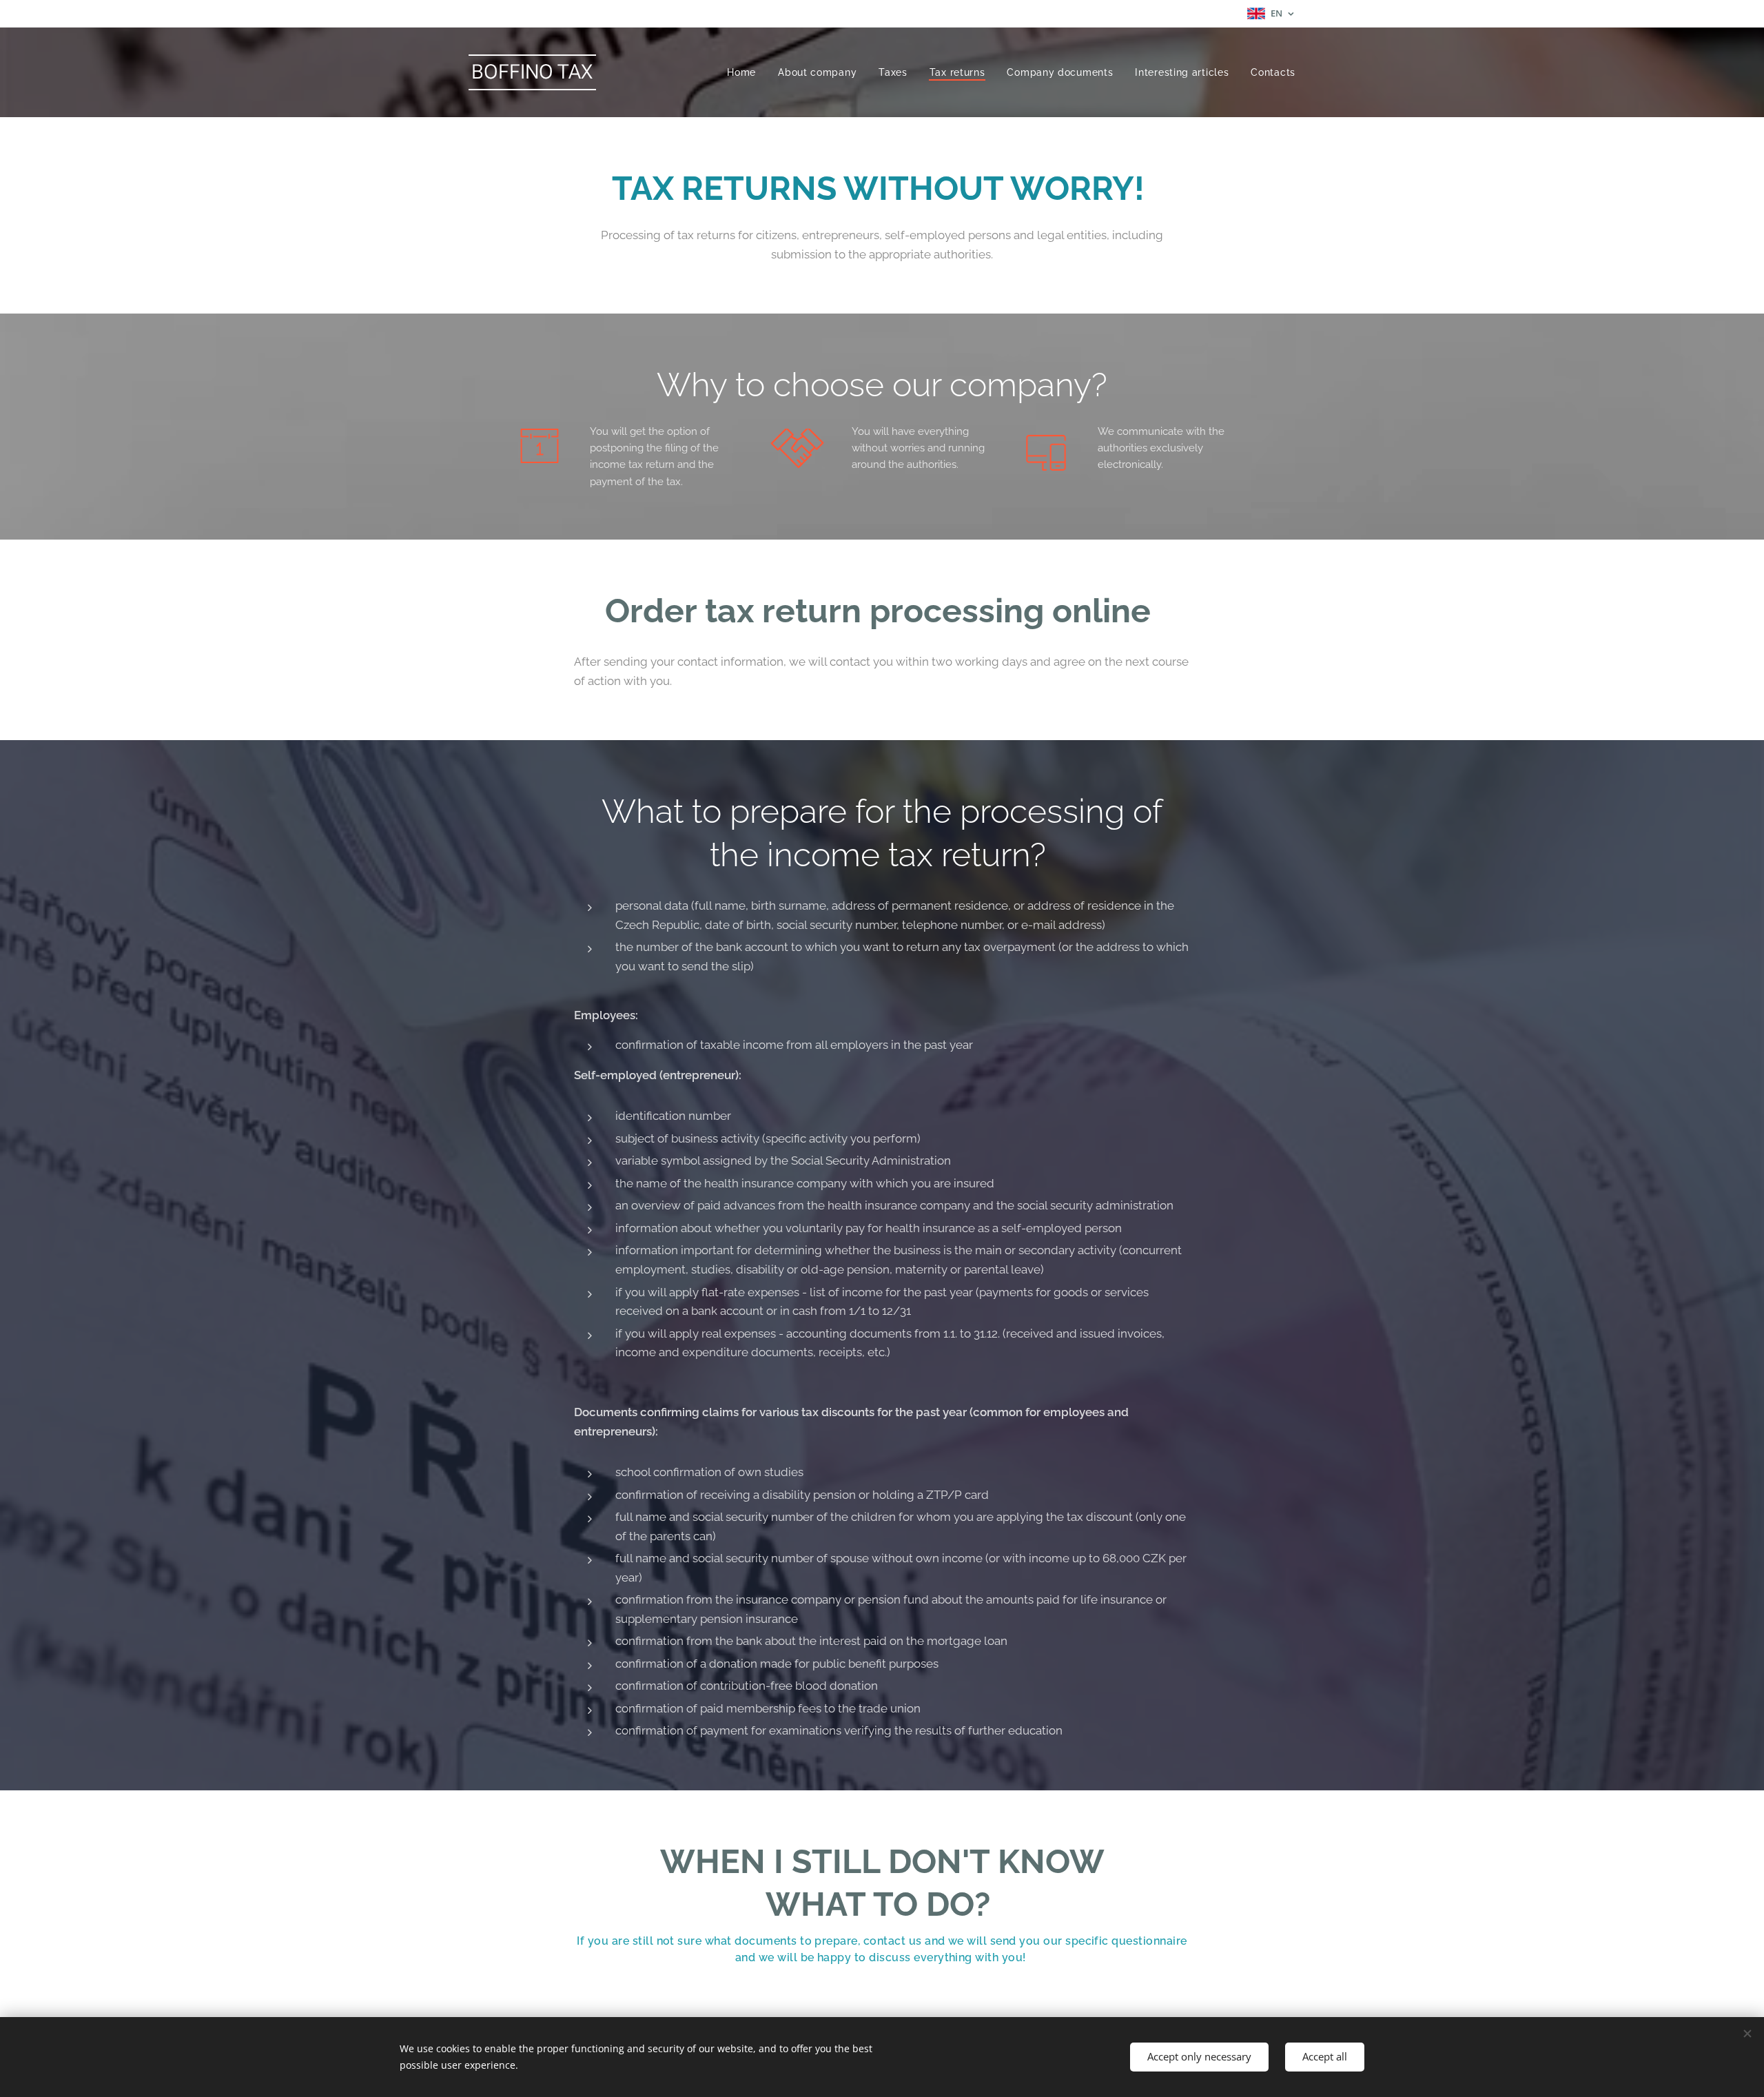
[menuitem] (745, 72)
